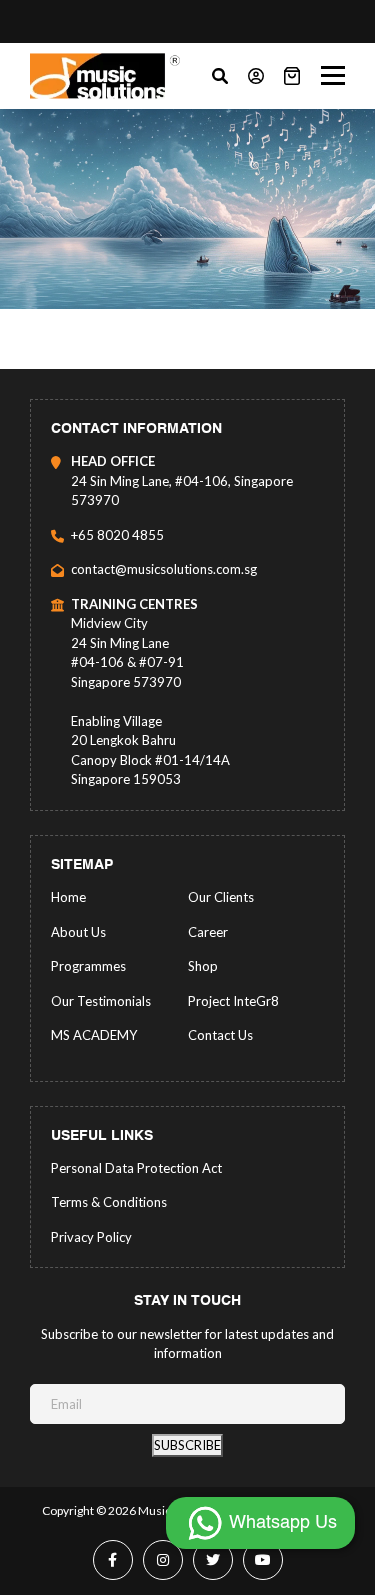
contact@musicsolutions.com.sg (164, 569)
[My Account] (256, 76)
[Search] (220, 76)
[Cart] (292, 76)
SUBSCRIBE (187, 1445)
